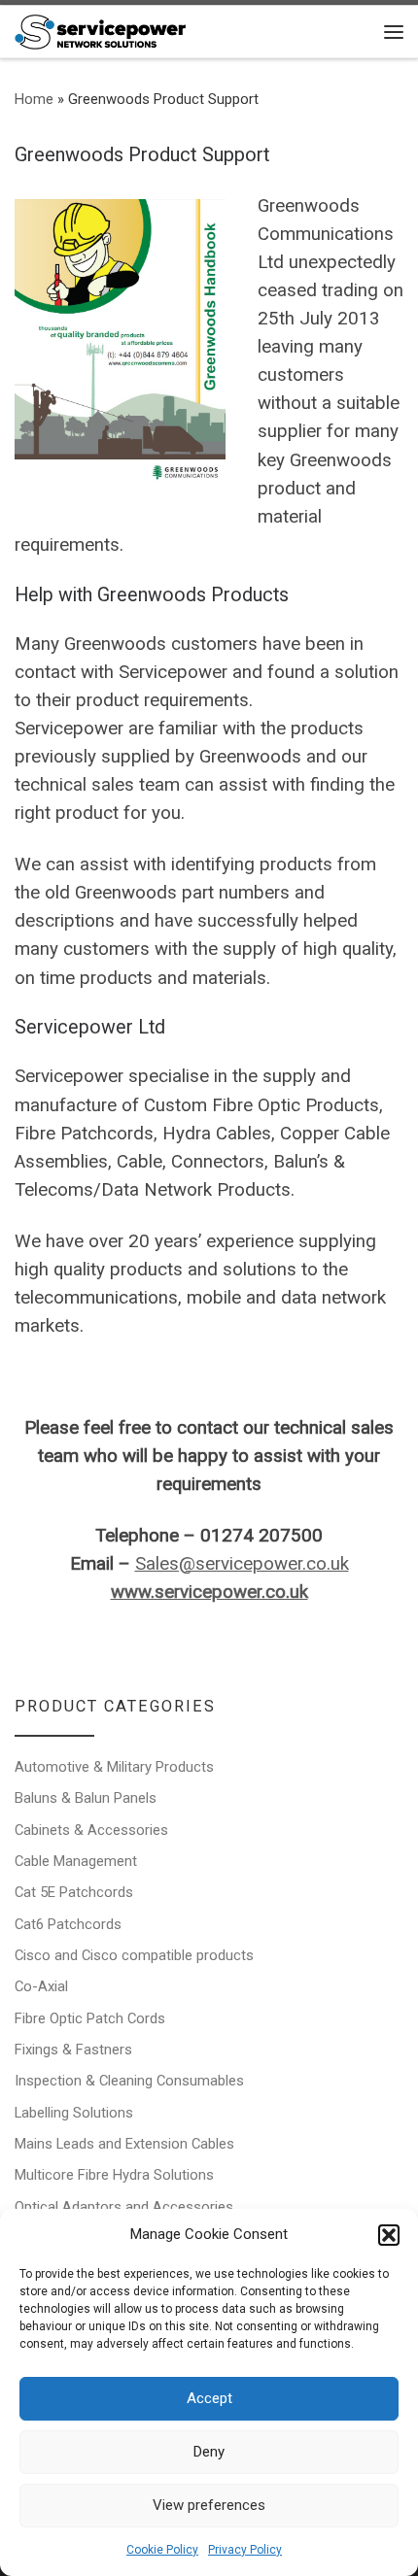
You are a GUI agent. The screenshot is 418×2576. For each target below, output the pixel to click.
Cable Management (76, 1861)
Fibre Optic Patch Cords (90, 2018)
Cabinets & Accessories (91, 1830)
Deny (209, 2452)
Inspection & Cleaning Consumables (129, 2081)
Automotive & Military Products (114, 1767)
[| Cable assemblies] (100, 30)
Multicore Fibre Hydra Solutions (114, 2175)
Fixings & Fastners (73, 2050)
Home (34, 99)
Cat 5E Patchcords (74, 1892)
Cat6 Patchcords (68, 1924)
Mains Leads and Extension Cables (124, 2144)
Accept (209, 2398)
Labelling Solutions (74, 2113)
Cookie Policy (162, 2550)
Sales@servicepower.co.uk (242, 1564)
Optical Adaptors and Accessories (124, 2207)
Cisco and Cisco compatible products (134, 1955)
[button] (389, 2235)
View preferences (209, 2505)
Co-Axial (41, 1986)
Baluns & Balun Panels (86, 1798)
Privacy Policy (245, 2550)
